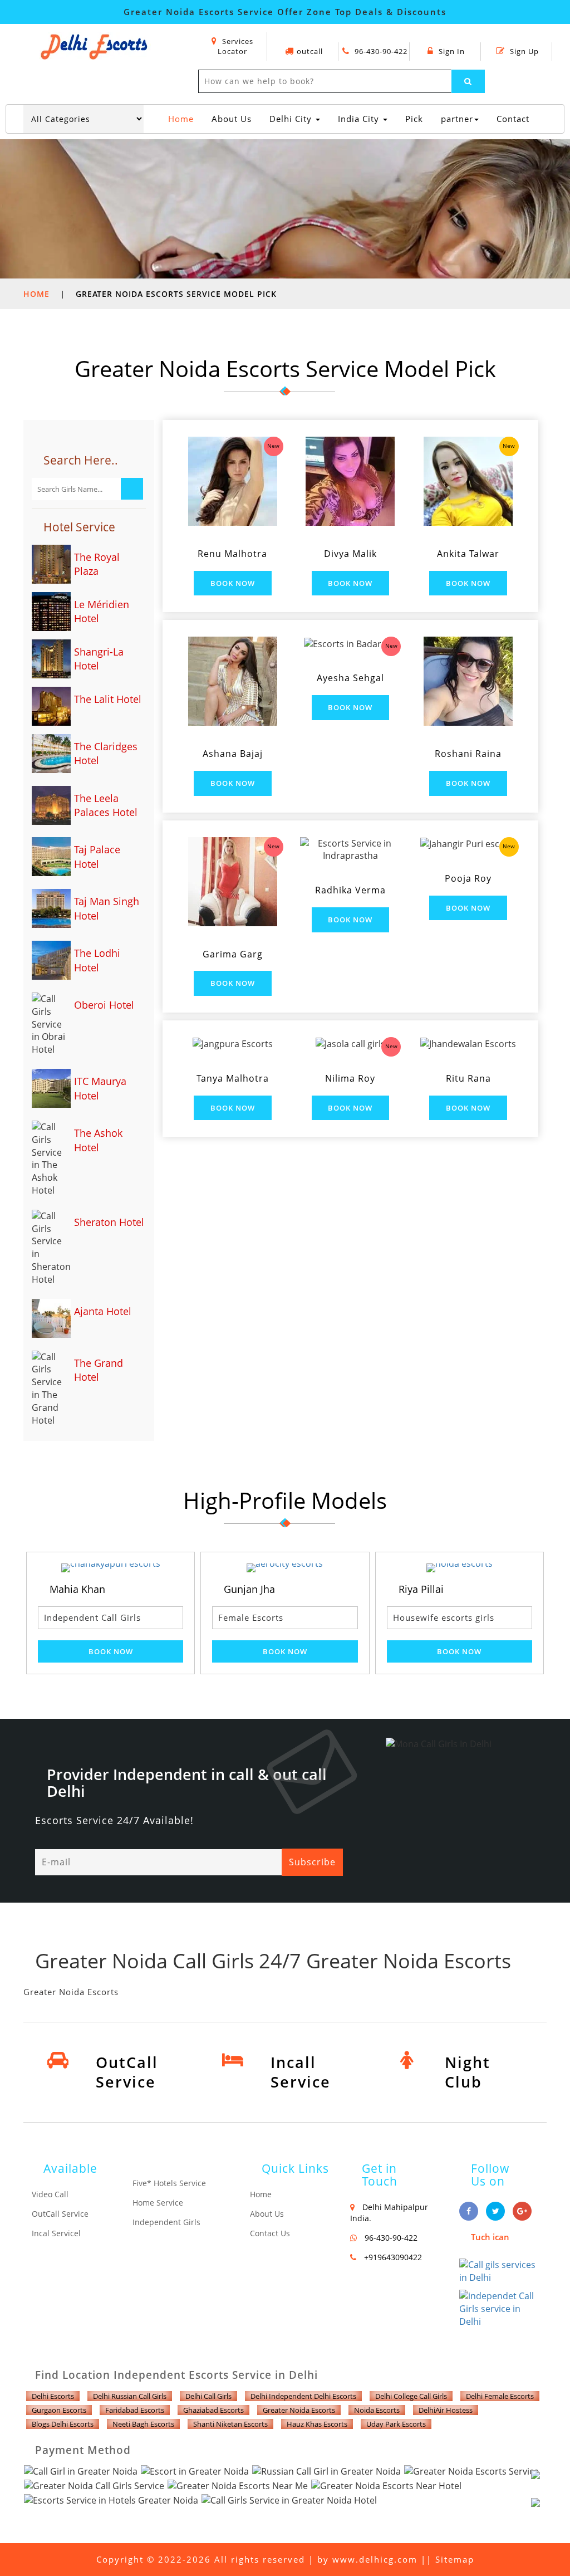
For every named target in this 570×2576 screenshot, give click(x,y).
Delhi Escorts (53, 2396)
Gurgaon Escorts (59, 2410)
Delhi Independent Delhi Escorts (303, 2396)
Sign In (451, 51)
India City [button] (360, 119)
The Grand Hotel (99, 1370)
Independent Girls (166, 2222)
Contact (513, 119)
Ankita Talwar (468, 554)
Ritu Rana (468, 1078)
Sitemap (455, 2559)
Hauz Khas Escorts (317, 2424)
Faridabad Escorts (135, 2410)
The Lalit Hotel (108, 699)
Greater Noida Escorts (299, 2410)
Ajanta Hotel (103, 1311)
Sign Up (523, 51)
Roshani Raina (468, 754)
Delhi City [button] (292, 119)
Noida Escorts (377, 2410)
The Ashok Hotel (98, 1140)
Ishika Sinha (518, 1589)
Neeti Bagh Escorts (143, 2424)
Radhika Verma (350, 890)
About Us (232, 119)
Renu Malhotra (232, 554)
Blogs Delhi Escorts (63, 2424)
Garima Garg (233, 954)
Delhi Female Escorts (500, 2396)
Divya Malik (350, 554)
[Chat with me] (548, 2487)
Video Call (50, 2194)
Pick (414, 119)
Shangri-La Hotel (99, 659)
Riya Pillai (338, 1589)
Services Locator (235, 47)
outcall (310, 51)
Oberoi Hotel (104, 1005)
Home (183, 118)
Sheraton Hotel (109, 1222)
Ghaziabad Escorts (213, 2410)
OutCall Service (60, 2214)
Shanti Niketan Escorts (230, 2424)
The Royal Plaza (97, 564)
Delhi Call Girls (208, 2396)
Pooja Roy (468, 878)
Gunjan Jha (167, 1589)
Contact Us (270, 2233)
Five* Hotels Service (169, 2183)
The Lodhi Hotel (97, 960)
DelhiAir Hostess (446, 2410)
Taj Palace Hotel (97, 857)
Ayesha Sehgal (350, 678)
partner (457, 119)
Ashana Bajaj (233, 754)
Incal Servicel (56, 2233)
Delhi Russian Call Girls (130, 2396)
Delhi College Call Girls (411, 2396)
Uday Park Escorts (396, 2424)
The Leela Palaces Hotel (106, 805)
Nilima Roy (350, 1078)
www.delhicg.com (375, 2559)
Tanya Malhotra (233, 1078)
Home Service (158, 2203)
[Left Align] (468, 81)
